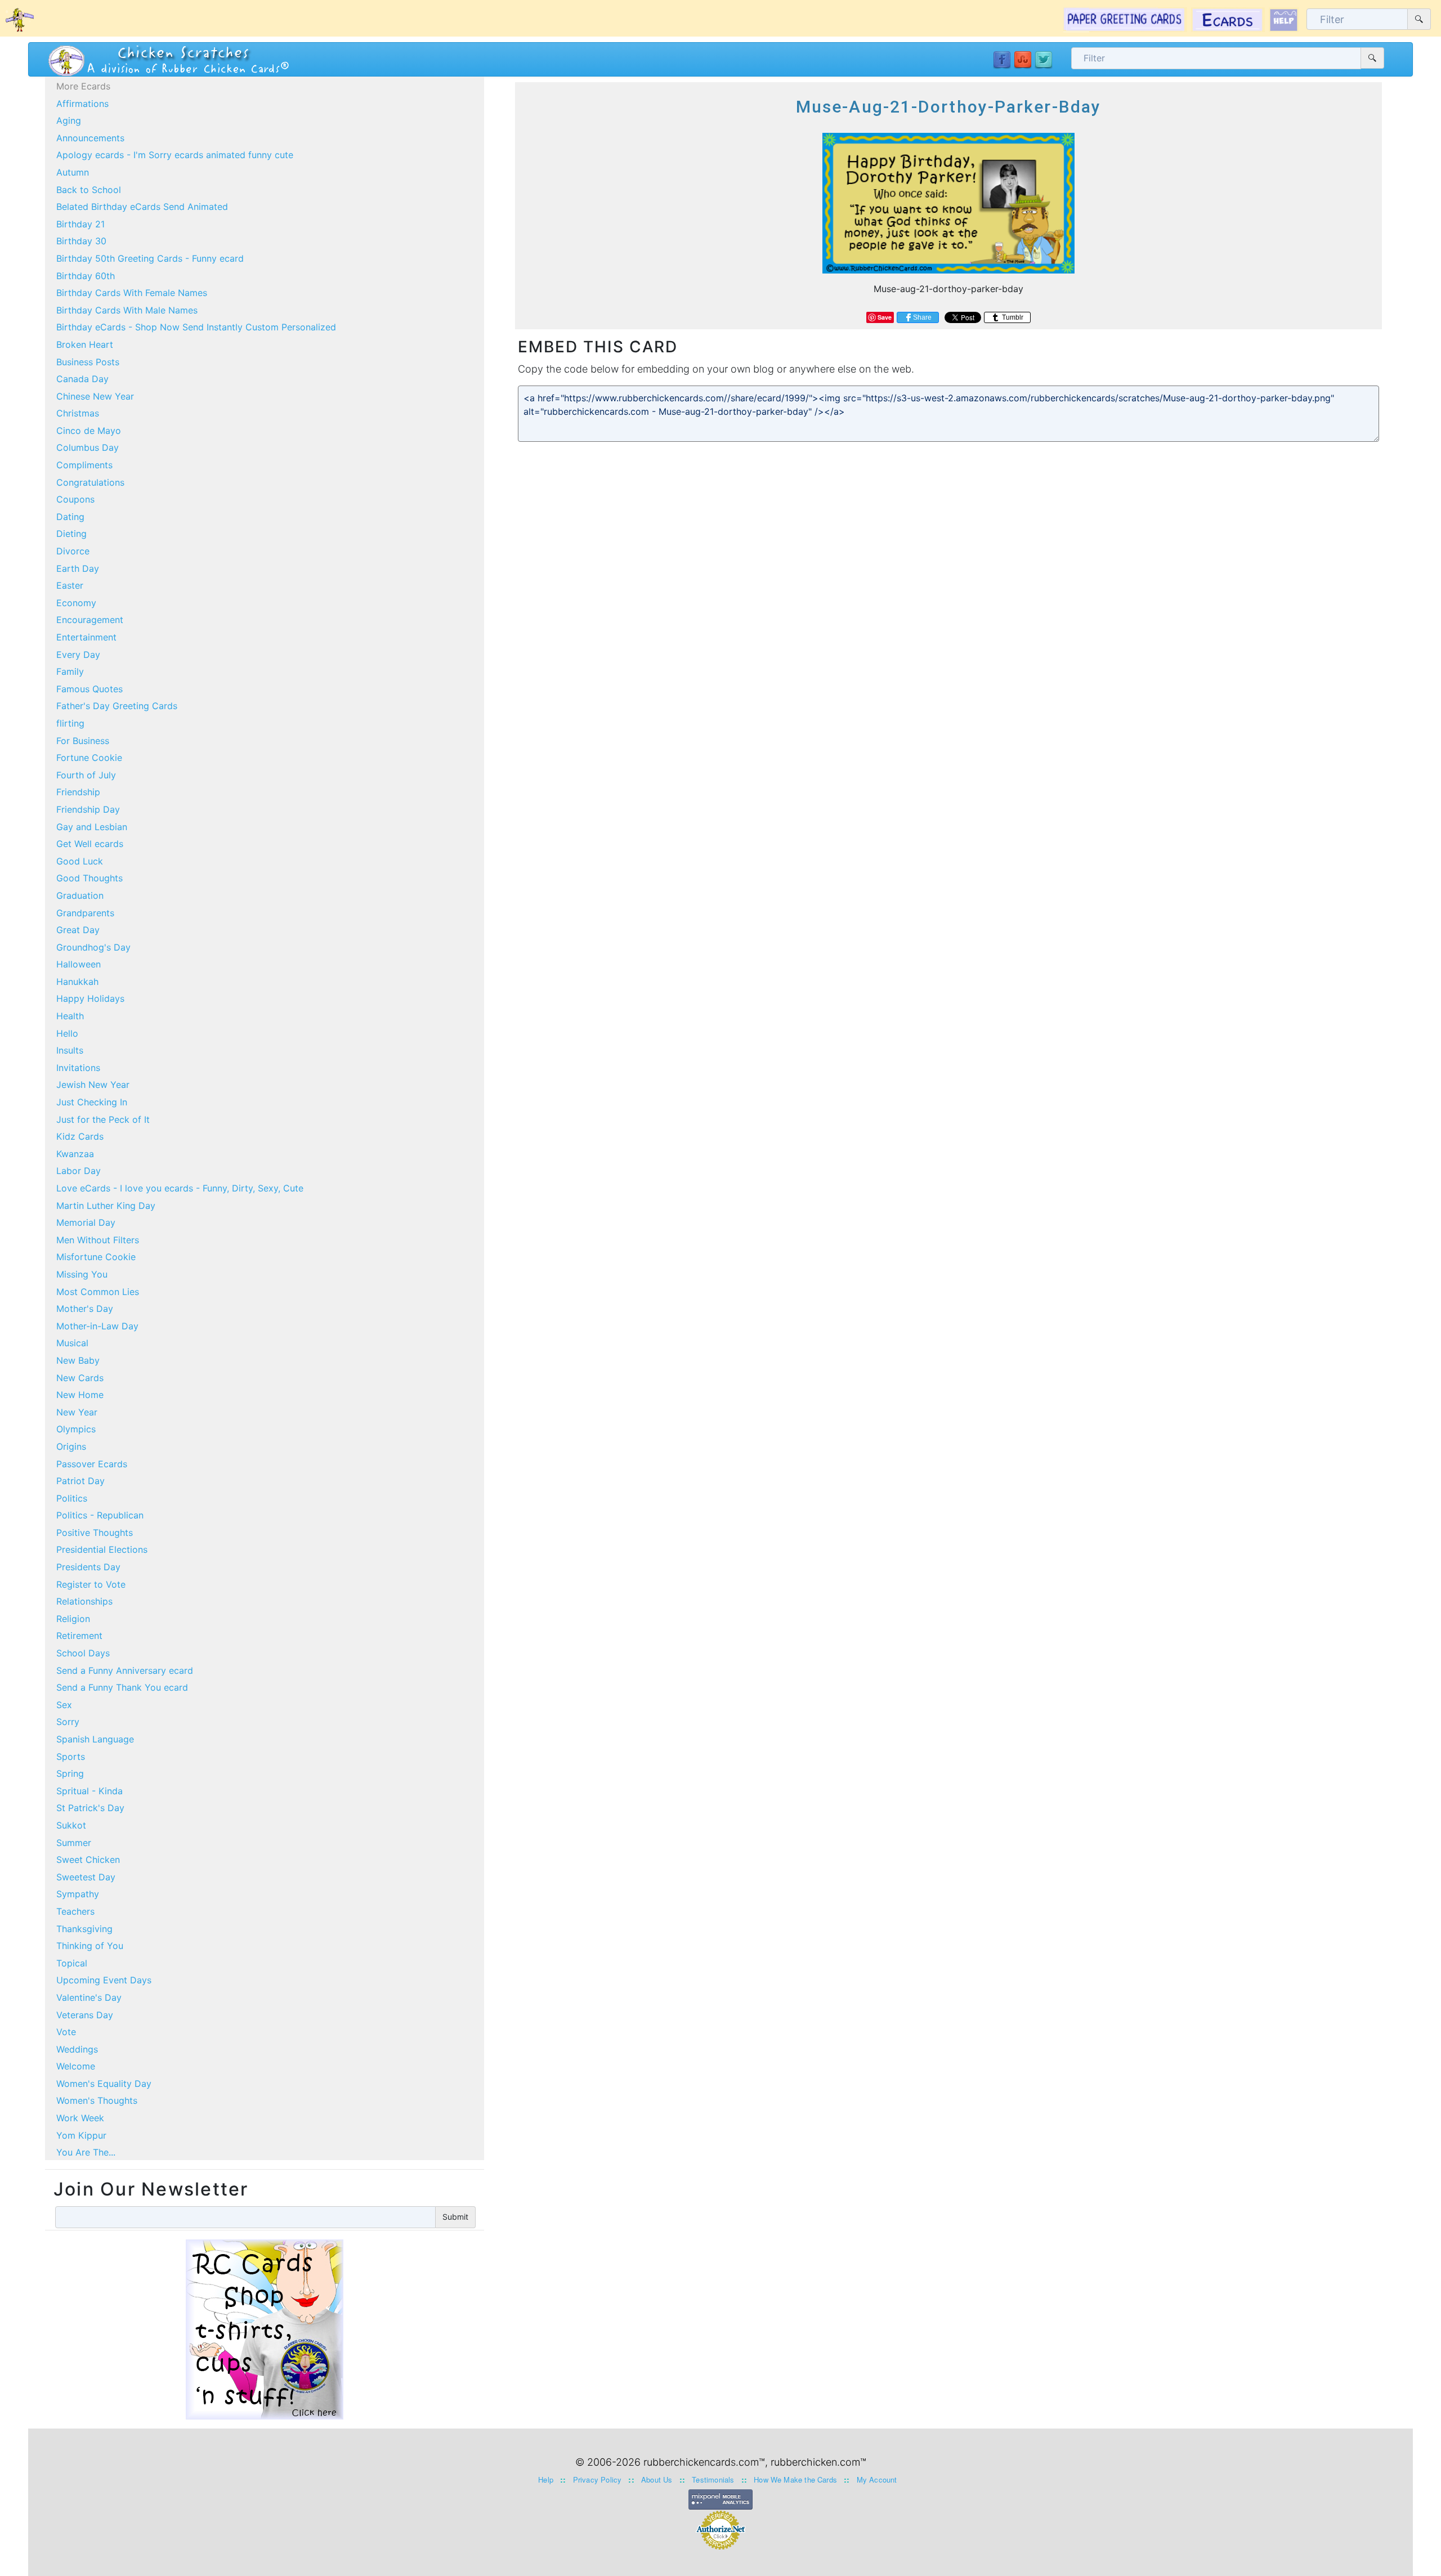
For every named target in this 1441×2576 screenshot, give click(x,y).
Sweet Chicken (88, 1860)
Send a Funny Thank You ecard (122, 1687)
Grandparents (85, 913)
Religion (73, 1619)
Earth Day (78, 568)
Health (70, 1016)
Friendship (78, 792)
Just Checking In (92, 1102)
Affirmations (82, 104)
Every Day (78, 655)
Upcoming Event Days (104, 1980)
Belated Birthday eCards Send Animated (142, 207)
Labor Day (79, 1171)
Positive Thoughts (95, 1533)
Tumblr (1012, 317)
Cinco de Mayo (89, 431)
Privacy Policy (598, 2479)
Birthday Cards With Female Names (132, 293)
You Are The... (86, 2152)
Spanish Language (95, 1739)
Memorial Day (86, 1222)
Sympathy (78, 1894)
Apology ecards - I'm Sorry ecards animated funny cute (175, 155)
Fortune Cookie (89, 758)
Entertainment (86, 637)
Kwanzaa (75, 1154)
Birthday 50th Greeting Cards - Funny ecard (150, 258)
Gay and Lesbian (92, 827)
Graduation (80, 895)
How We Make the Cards (795, 2479)
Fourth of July (86, 775)
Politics (72, 1498)
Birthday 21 (80, 224)
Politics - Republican (100, 1515)
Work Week (80, 2118)
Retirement (79, 1636)
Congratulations (90, 482)
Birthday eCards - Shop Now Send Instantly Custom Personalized (196, 327)
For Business (83, 741)
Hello (67, 1033)
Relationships (84, 1601)
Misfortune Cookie (96, 1257)
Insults (70, 1050)
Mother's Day (85, 1309)
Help (546, 2479)
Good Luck (80, 861)
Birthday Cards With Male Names (127, 310)
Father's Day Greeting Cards (117, 706)
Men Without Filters (98, 1240)
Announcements (90, 138)
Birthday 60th (86, 276)
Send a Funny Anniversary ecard (125, 1670)
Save (885, 317)
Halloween (79, 964)
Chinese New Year (95, 396)
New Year (77, 1412)
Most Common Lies (98, 1292)
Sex (64, 1705)
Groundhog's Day (93, 947)
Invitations (78, 1068)
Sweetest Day (86, 1877)
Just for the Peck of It (103, 1119)
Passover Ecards (92, 1464)
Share (922, 317)
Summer (74, 1843)
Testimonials (713, 2479)
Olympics (76, 1429)
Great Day (78, 930)
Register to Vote (91, 1584)
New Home (80, 1395)
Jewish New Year (93, 1085)
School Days (83, 1653)
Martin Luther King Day (106, 1206)
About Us (657, 2479)
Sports (71, 1757)
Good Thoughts (89, 878)
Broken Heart (85, 344)
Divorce (73, 551)
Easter (70, 585)
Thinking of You (90, 1946)
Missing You (82, 1274)
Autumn (73, 172)
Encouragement (90, 620)
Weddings (77, 2049)
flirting (70, 723)
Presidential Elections (102, 1549)
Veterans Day (85, 2015)
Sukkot (71, 1825)
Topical (72, 1963)
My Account (877, 2479)
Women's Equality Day (104, 2084)
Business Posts (88, 362)
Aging (69, 120)
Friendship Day (88, 809)
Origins (71, 1446)
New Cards (80, 1378)
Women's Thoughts (97, 2100)
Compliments (84, 465)
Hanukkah (77, 982)
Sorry (68, 1722)
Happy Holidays (90, 998)
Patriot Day (80, 1481)
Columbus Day (88, 447)
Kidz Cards (80, 1136)
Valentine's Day (89, 1997)
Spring (70, 1773)
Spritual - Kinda (89, 1791)
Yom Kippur (81, 2135)
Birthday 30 (81, 241)
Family (70, 671)
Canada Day (82, 379)
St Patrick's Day (90, 1808)
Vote (66, 2032)
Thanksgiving (84, 1929)
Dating (70, 517)
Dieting (71, 534)
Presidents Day (88, 1567)
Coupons (75, 499)
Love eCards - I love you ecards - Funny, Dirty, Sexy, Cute (180, 1188)
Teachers (75, 1911)
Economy (76, 603)
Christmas (78, 413)
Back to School (89, 190)
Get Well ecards (90, 844)
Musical (72, 1343)
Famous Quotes (89, 689)
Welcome (76, 2066)
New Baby (78, 1360)
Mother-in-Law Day (97, 1326)
